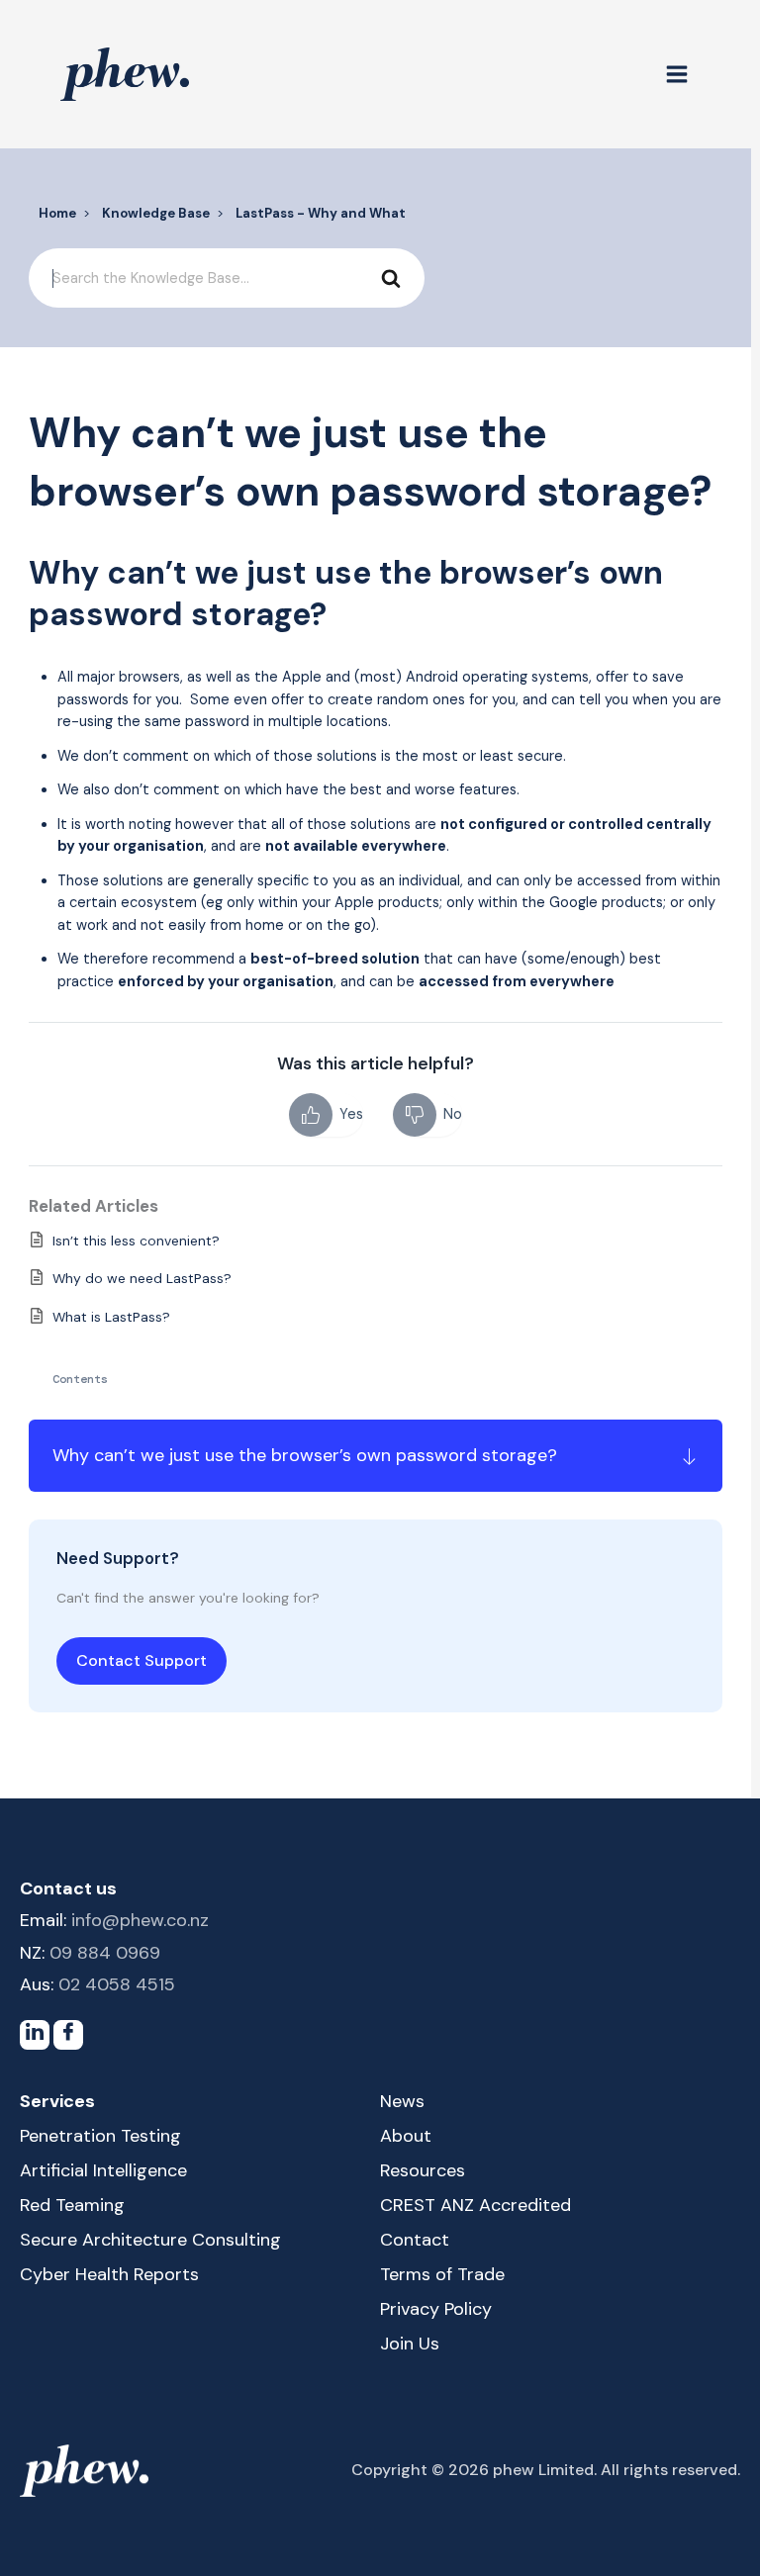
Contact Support (142, 1660)
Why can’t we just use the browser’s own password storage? (305, 1455)
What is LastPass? (111, 1317)
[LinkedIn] (35, 2035)
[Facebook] (68, 2035)
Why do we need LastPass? (142, 1278)
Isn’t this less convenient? (136, 1241)
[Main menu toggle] (677, 74)
